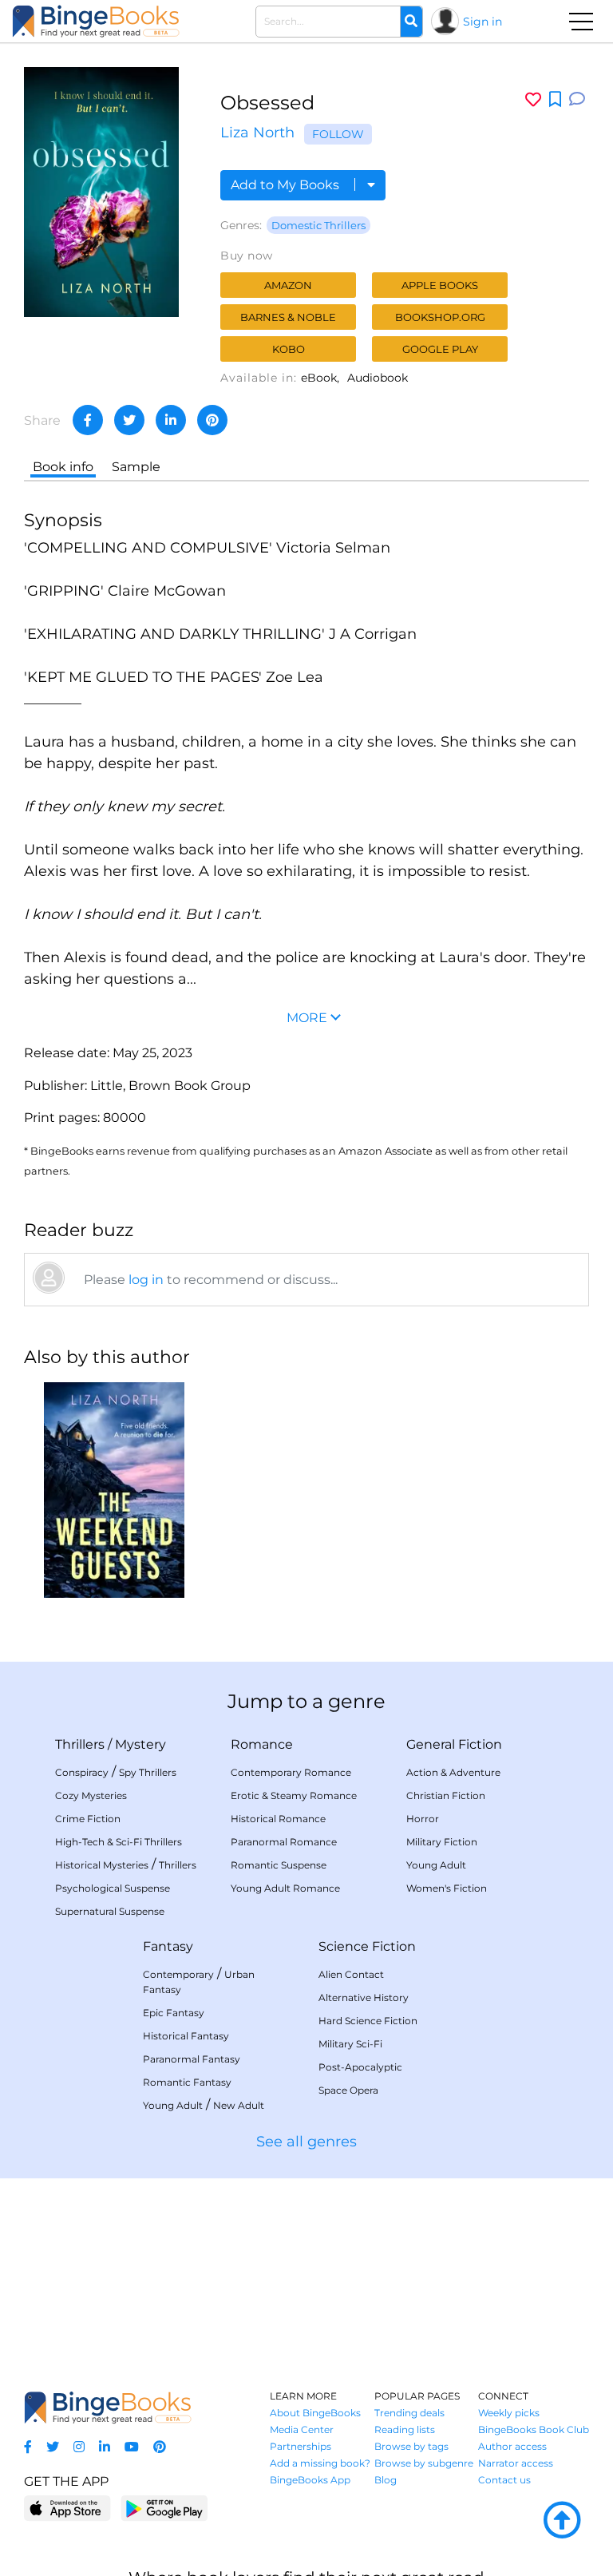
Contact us (504, 2480)
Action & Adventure (453, 1772)
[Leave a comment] (577, 99)
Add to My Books (287, 185)
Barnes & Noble (288, 317)
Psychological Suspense (113, 1888)
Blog (386, 2480)
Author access (512, 2446)
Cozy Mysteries (91, 1795)
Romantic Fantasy (187, 2082)
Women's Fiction (447, 1888)
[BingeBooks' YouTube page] (132, 2447)
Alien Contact (351, 1974)
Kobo (289, 349)
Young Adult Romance (285, 1888)
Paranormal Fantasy (192, 2059)
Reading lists (405, 2429)
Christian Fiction (446, 1795)
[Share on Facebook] (88, 420)
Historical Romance (278, 1819)
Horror (423, 1819)
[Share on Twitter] (129, 420)
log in (146, 1280)
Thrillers (80, 1744)
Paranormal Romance (284, 1842)
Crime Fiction (88, 1819)
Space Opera (348, 2090)
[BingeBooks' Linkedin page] (105, 2447)
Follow (338, 134)
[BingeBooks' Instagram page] (79, 2447)
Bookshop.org (440, 317)
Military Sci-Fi (350, 2044)
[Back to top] (562, 2521)
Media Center (302, 2429)
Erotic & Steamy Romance (294, 1795)
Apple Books (440, 285)
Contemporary (178, 1974)
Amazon (288, 285)
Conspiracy (82, 1772)
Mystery (140, 1744)
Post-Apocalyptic (360, 2067)
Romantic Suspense (279, 1865)
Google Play (440, 349)
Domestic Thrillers (318, 225)
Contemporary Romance (291, 1772)
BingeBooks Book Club (534, 2429)
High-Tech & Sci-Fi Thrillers (119, 1842)
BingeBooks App (310, 2480)
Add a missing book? (320, 2463)
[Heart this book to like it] (533, 99)
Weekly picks (509, 2413)
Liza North (257, 133)
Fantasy (168, 1946)
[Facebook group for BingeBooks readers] (28, 2447)
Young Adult (436, 1865)
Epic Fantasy (174, 2013)
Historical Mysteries (102, 1865)
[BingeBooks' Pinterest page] (160, 2447)
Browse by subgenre (424, 2463)
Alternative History (364, 1997)
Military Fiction (442, 1842)
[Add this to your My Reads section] (555, 100)
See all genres (306, 2142)
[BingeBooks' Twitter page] (53, 2447)
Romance (262, 1744)
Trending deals (409, 2413)
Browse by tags (411, 2446)
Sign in (482, 22)
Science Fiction (367, 1946)
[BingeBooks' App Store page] (67, 2509)
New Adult (239, 2105)
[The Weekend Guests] (114, 1490)
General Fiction (454, 1744)
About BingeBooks (315, 2413)
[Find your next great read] (96, 21)
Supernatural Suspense (110, 1911)
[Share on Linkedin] (171, 420)
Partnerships (301, 2446)
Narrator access (516, 2463)
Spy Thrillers (148, 1772)
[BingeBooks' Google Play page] (164, 2508)
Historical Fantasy (186, 2036)
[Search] (411, 22)
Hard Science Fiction (368, 2021)
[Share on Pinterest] (212, 420)
